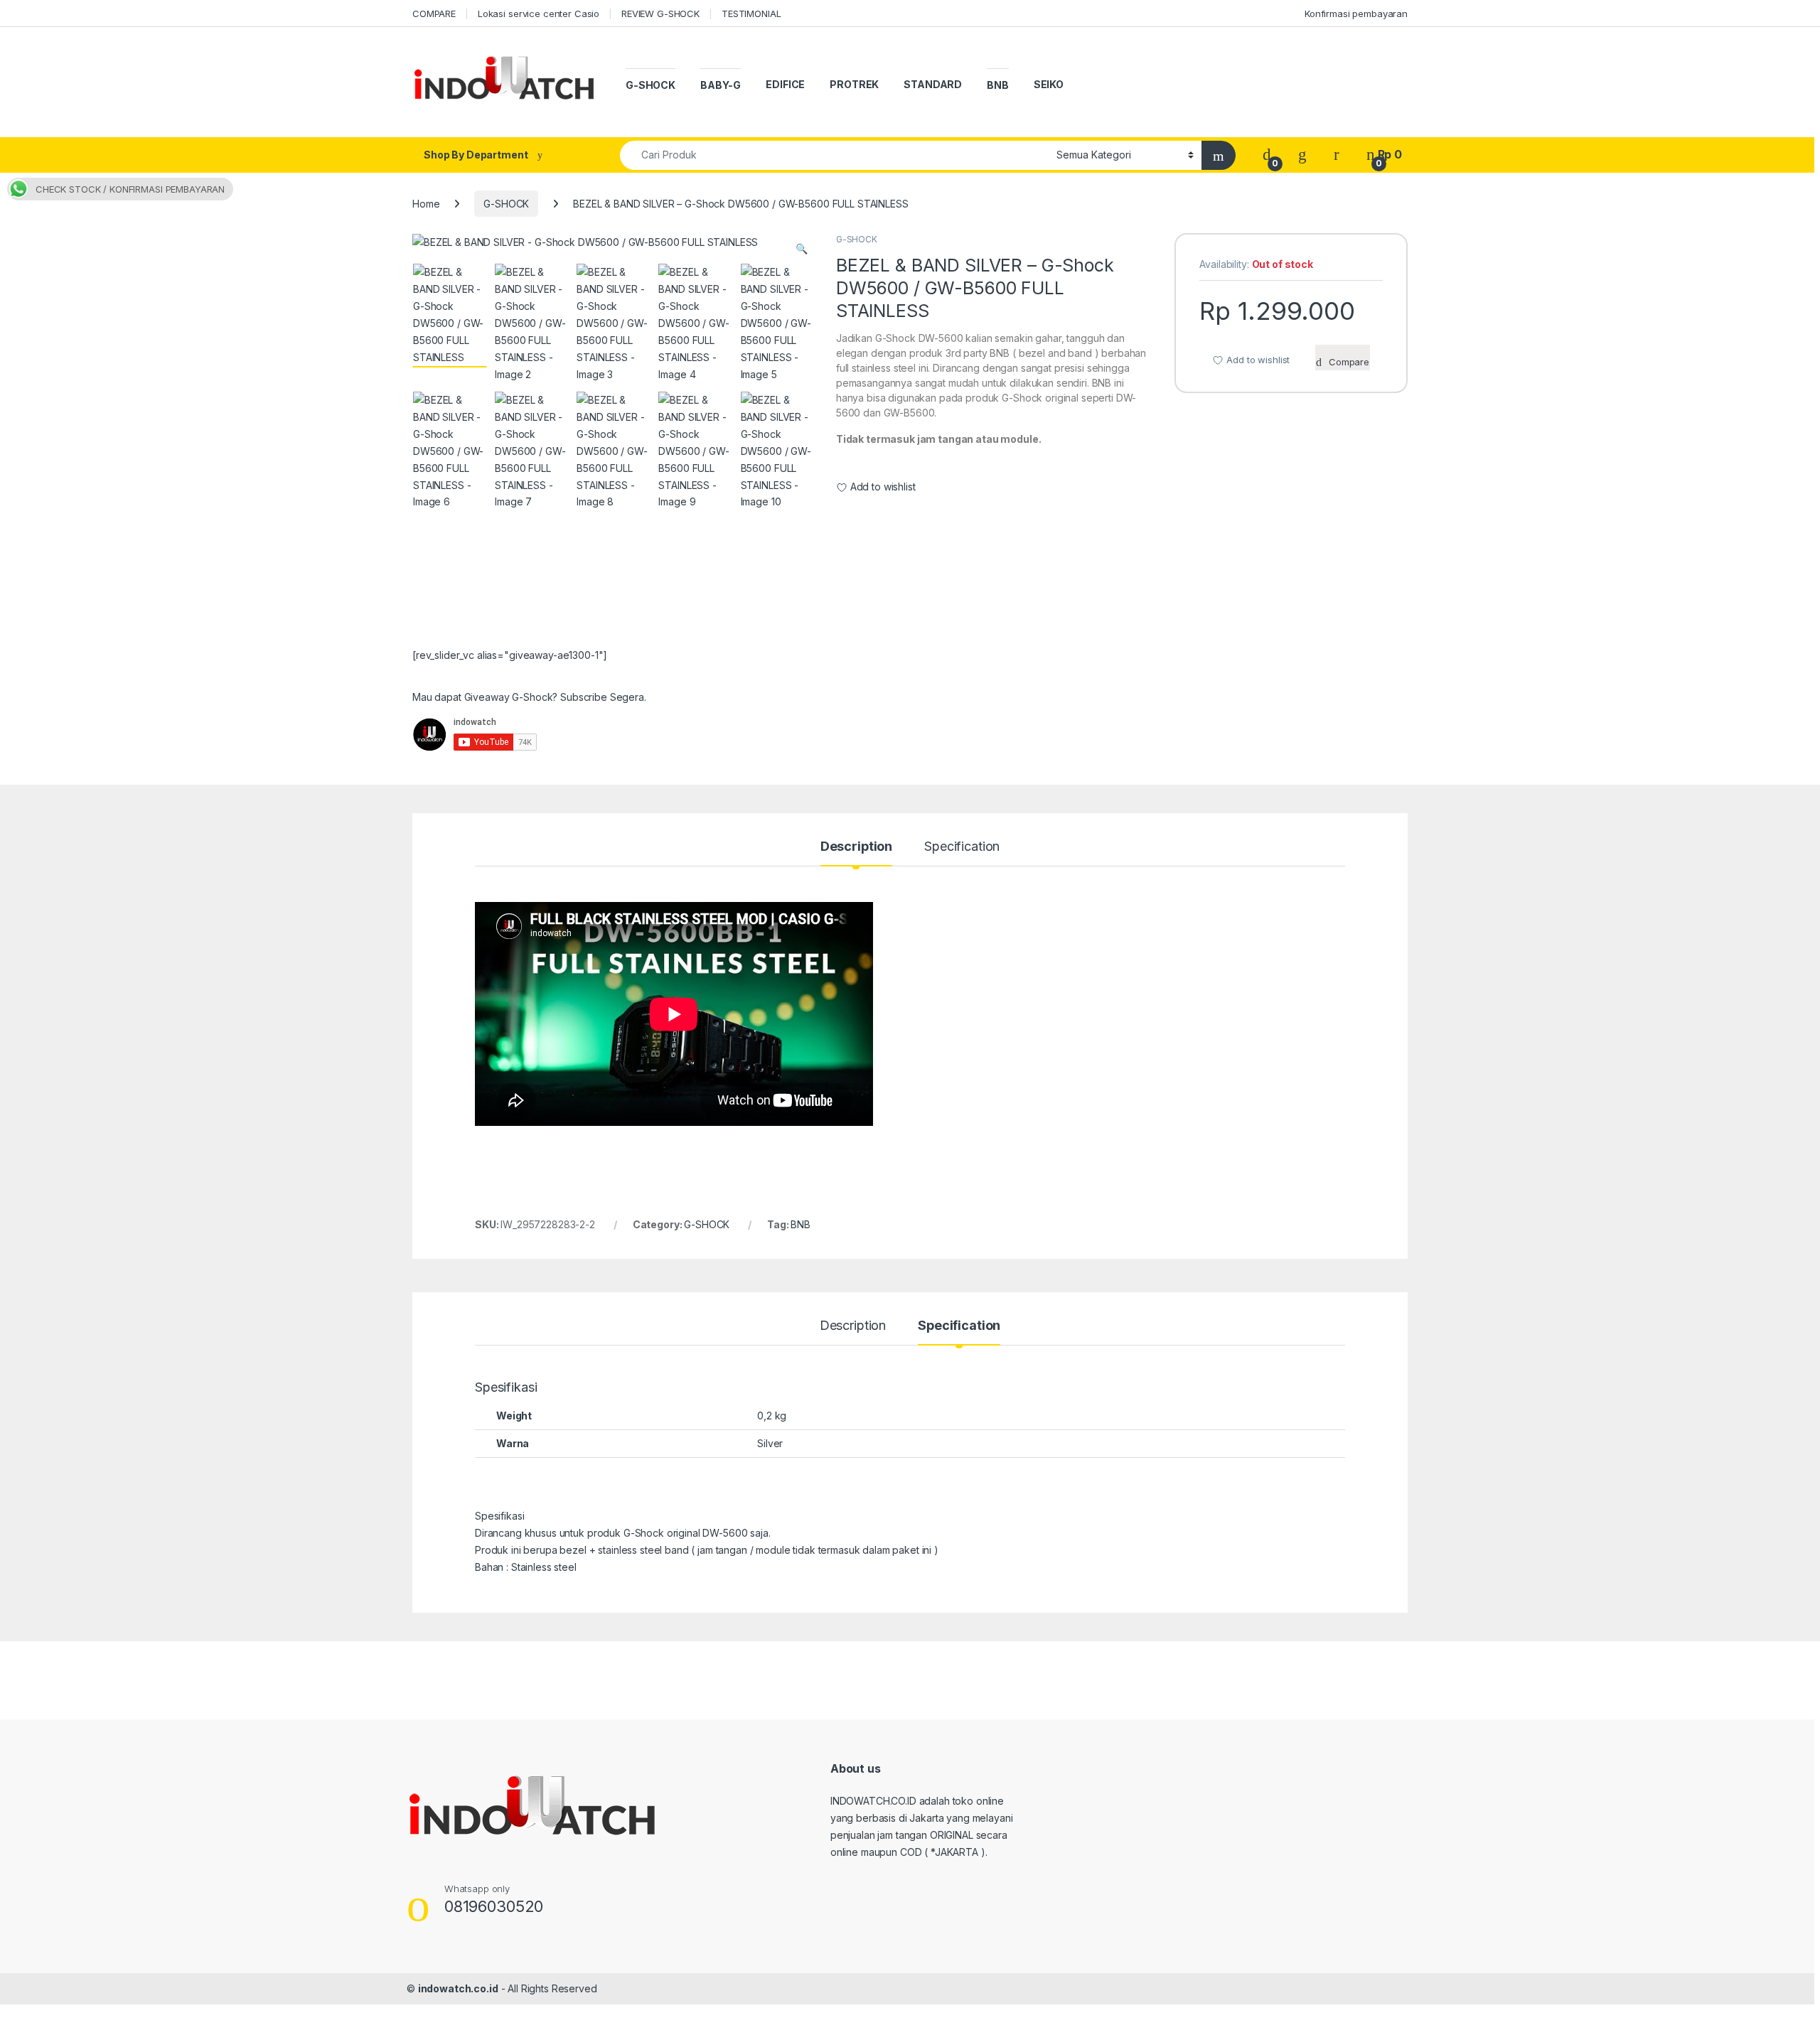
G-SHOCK (651, 85)
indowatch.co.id (458, 1988)
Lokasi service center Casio (539, 14)
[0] (1267, 155)
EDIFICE (785, 84)
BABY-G (721, 85)
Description (856, 847)
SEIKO (1049, 84)
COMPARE (434, 14)
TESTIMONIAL (751, 14)
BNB (998, 85)
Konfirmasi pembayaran (1356, 14)
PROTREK (854, 84)
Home (426, 204)
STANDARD (933, 84)
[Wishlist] (1302, 155)
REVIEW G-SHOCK (660, 14)
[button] (802, 249)
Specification (962, 847)
